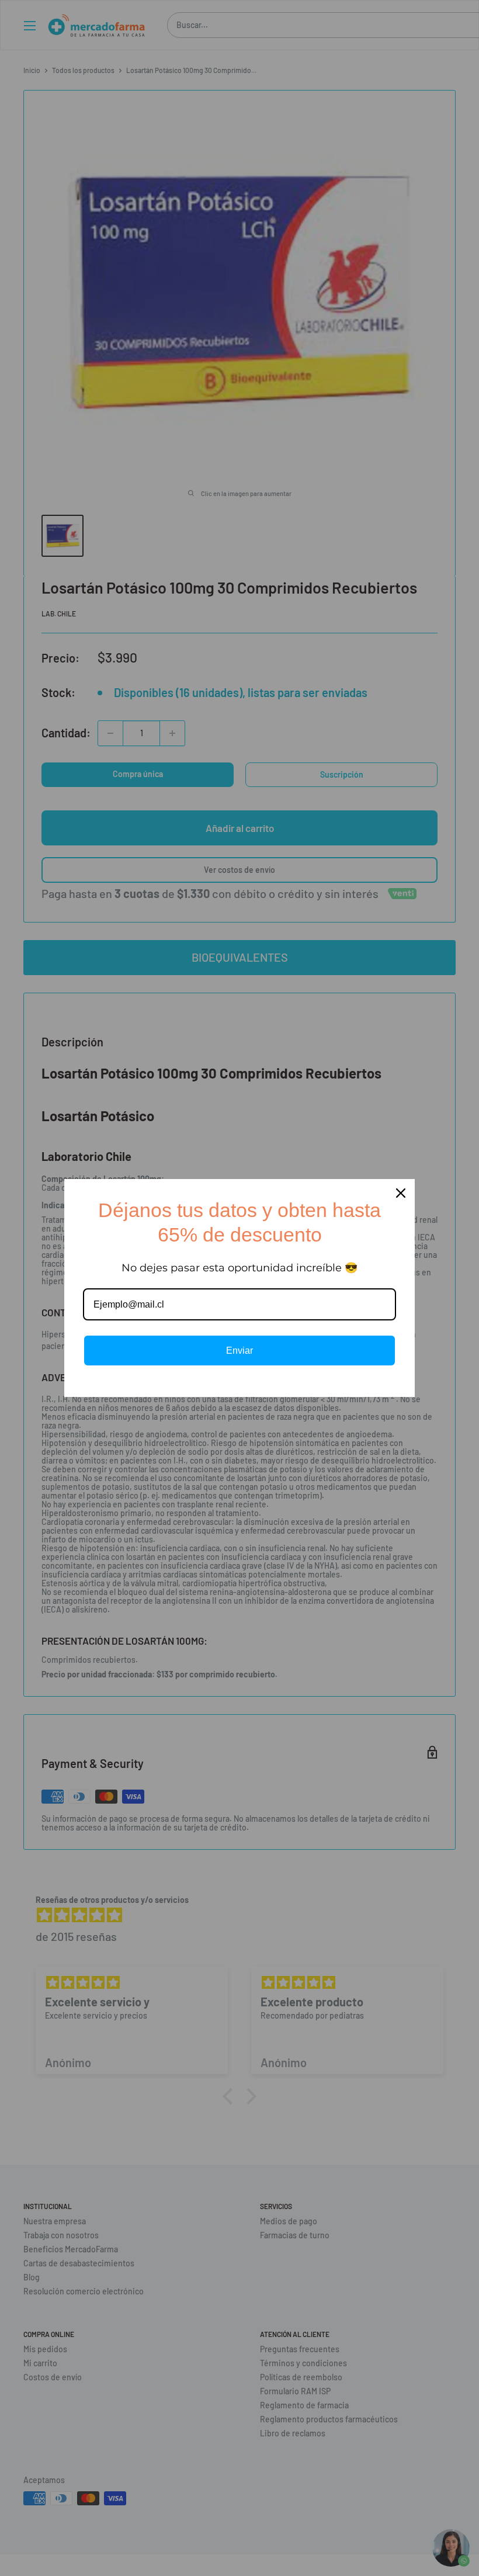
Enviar (239, 1351)
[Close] (401, 1193)
